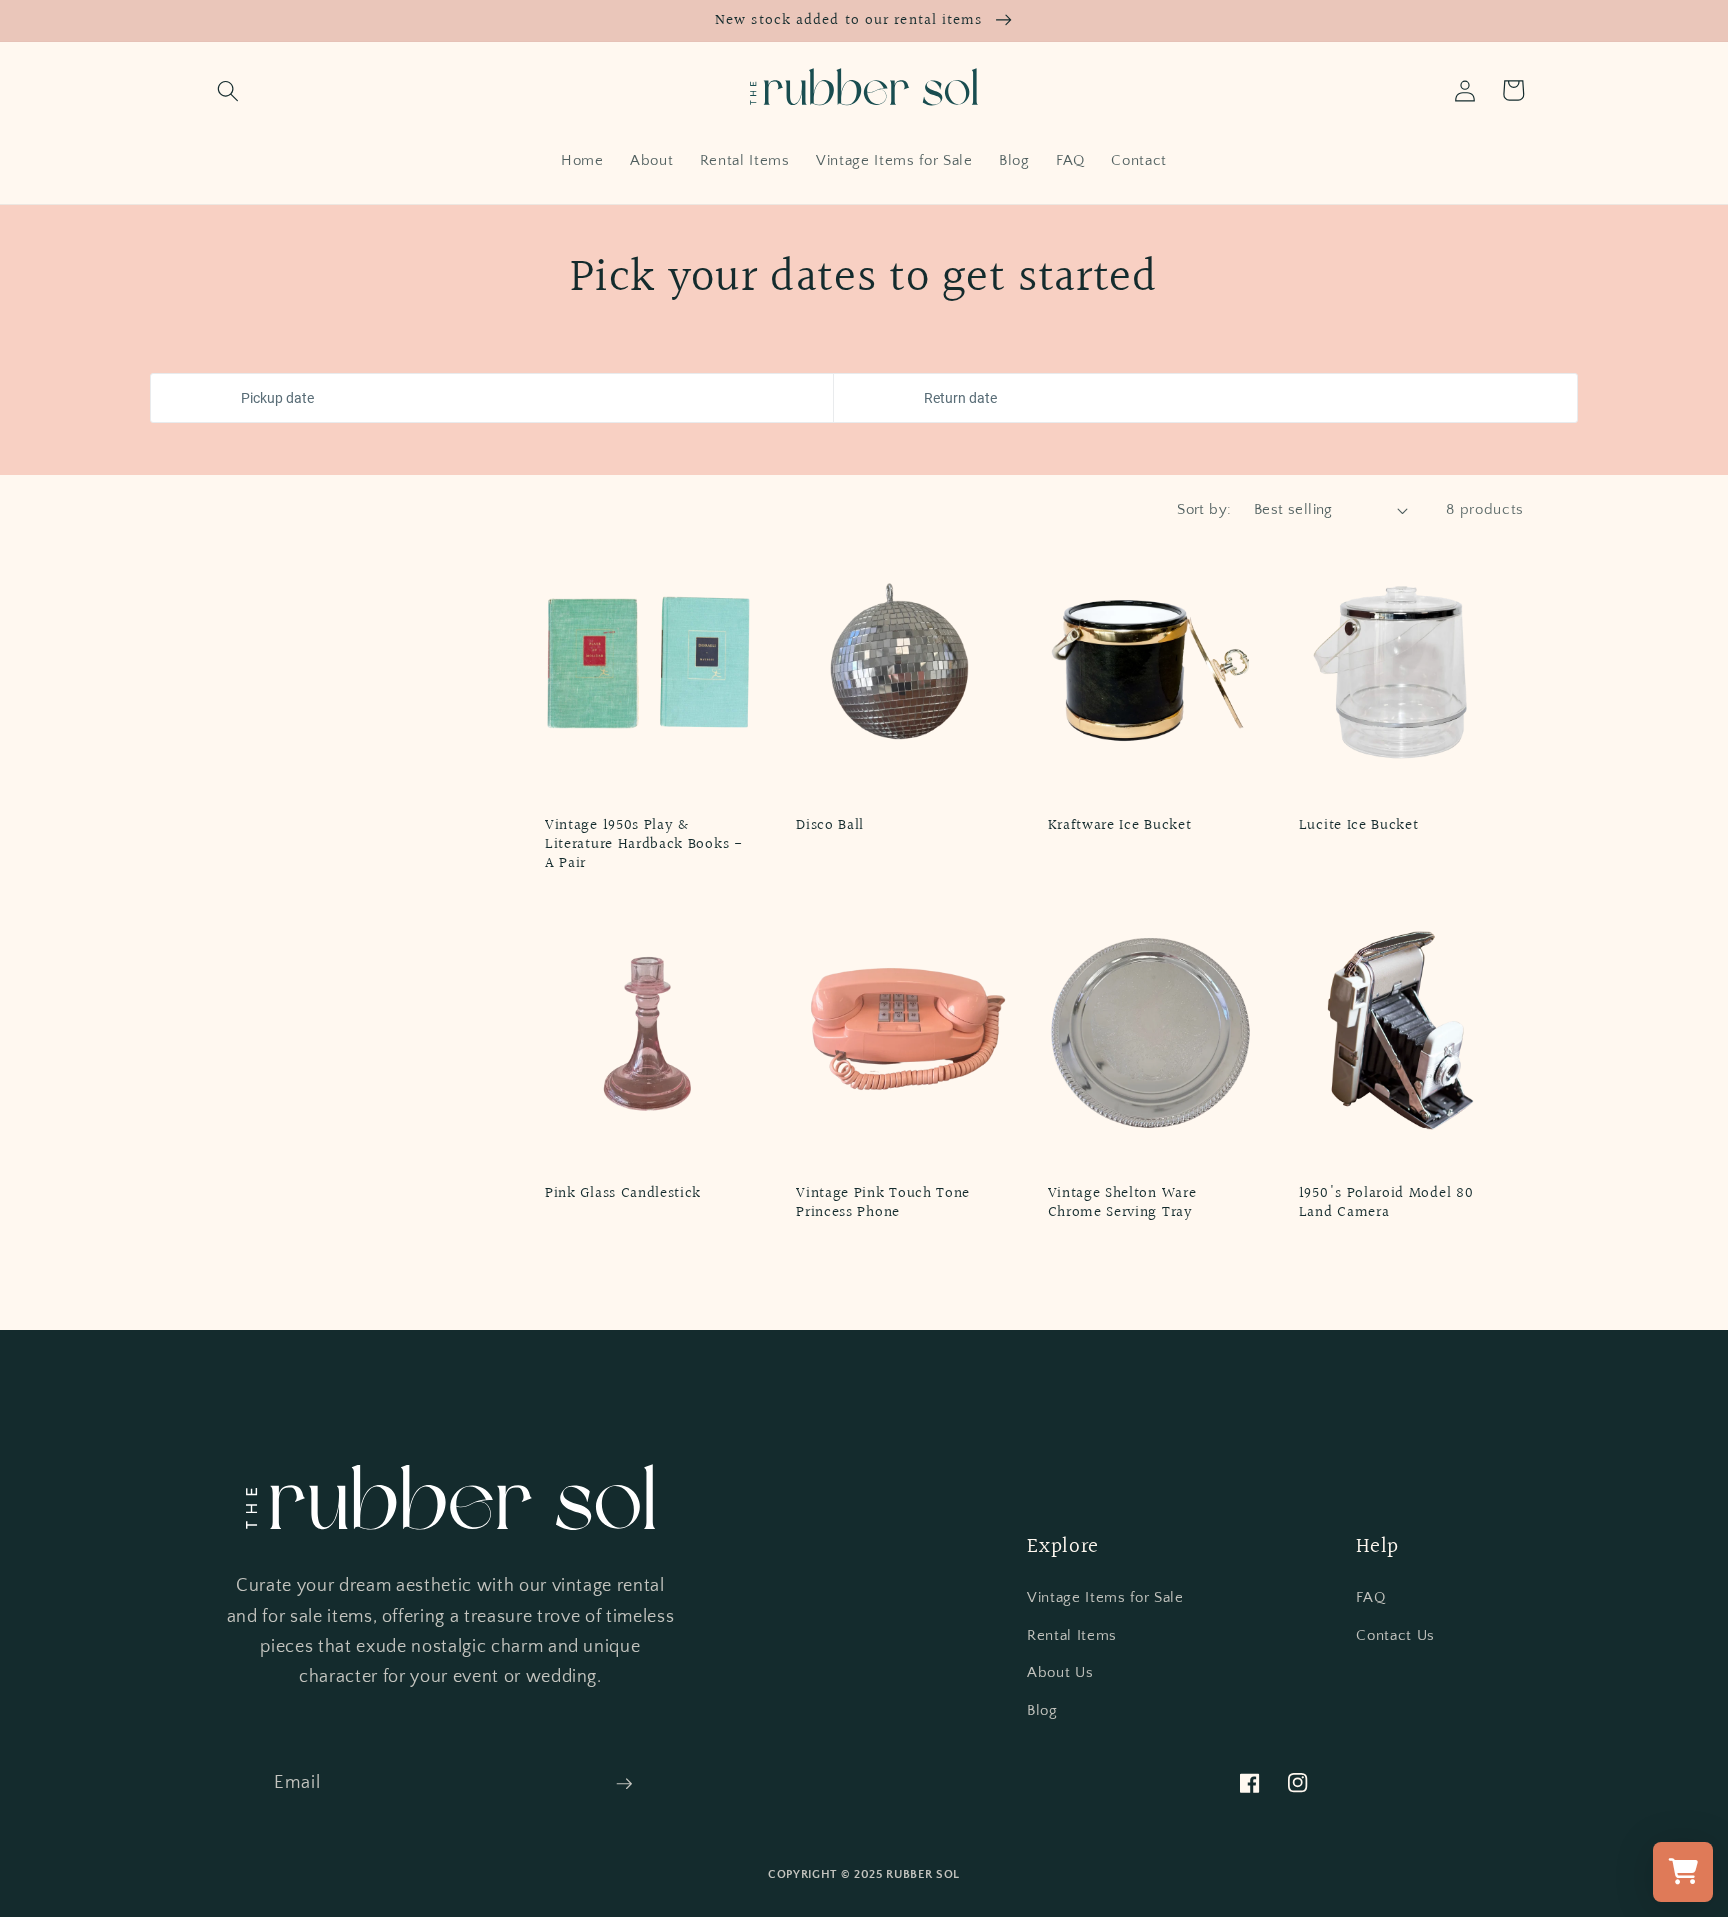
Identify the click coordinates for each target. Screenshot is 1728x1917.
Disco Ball (830, 825)
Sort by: (1204, 509)
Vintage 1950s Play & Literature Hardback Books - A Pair (644, 845)
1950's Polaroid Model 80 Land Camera (1386, 1203)
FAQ (1370, 1597)
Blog (1042, 1710)
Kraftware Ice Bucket (1120, 825)
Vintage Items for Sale (1105, 1597)
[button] (228, 90)
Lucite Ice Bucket (1359, 825)
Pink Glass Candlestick (623, 1193)
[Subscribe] (624, 1784)
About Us (1060, 1672)
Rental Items (1072, 1635)
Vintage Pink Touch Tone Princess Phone (883, 1203)
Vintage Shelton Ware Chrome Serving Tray (1122, 1203)
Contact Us (1395, 1635)
